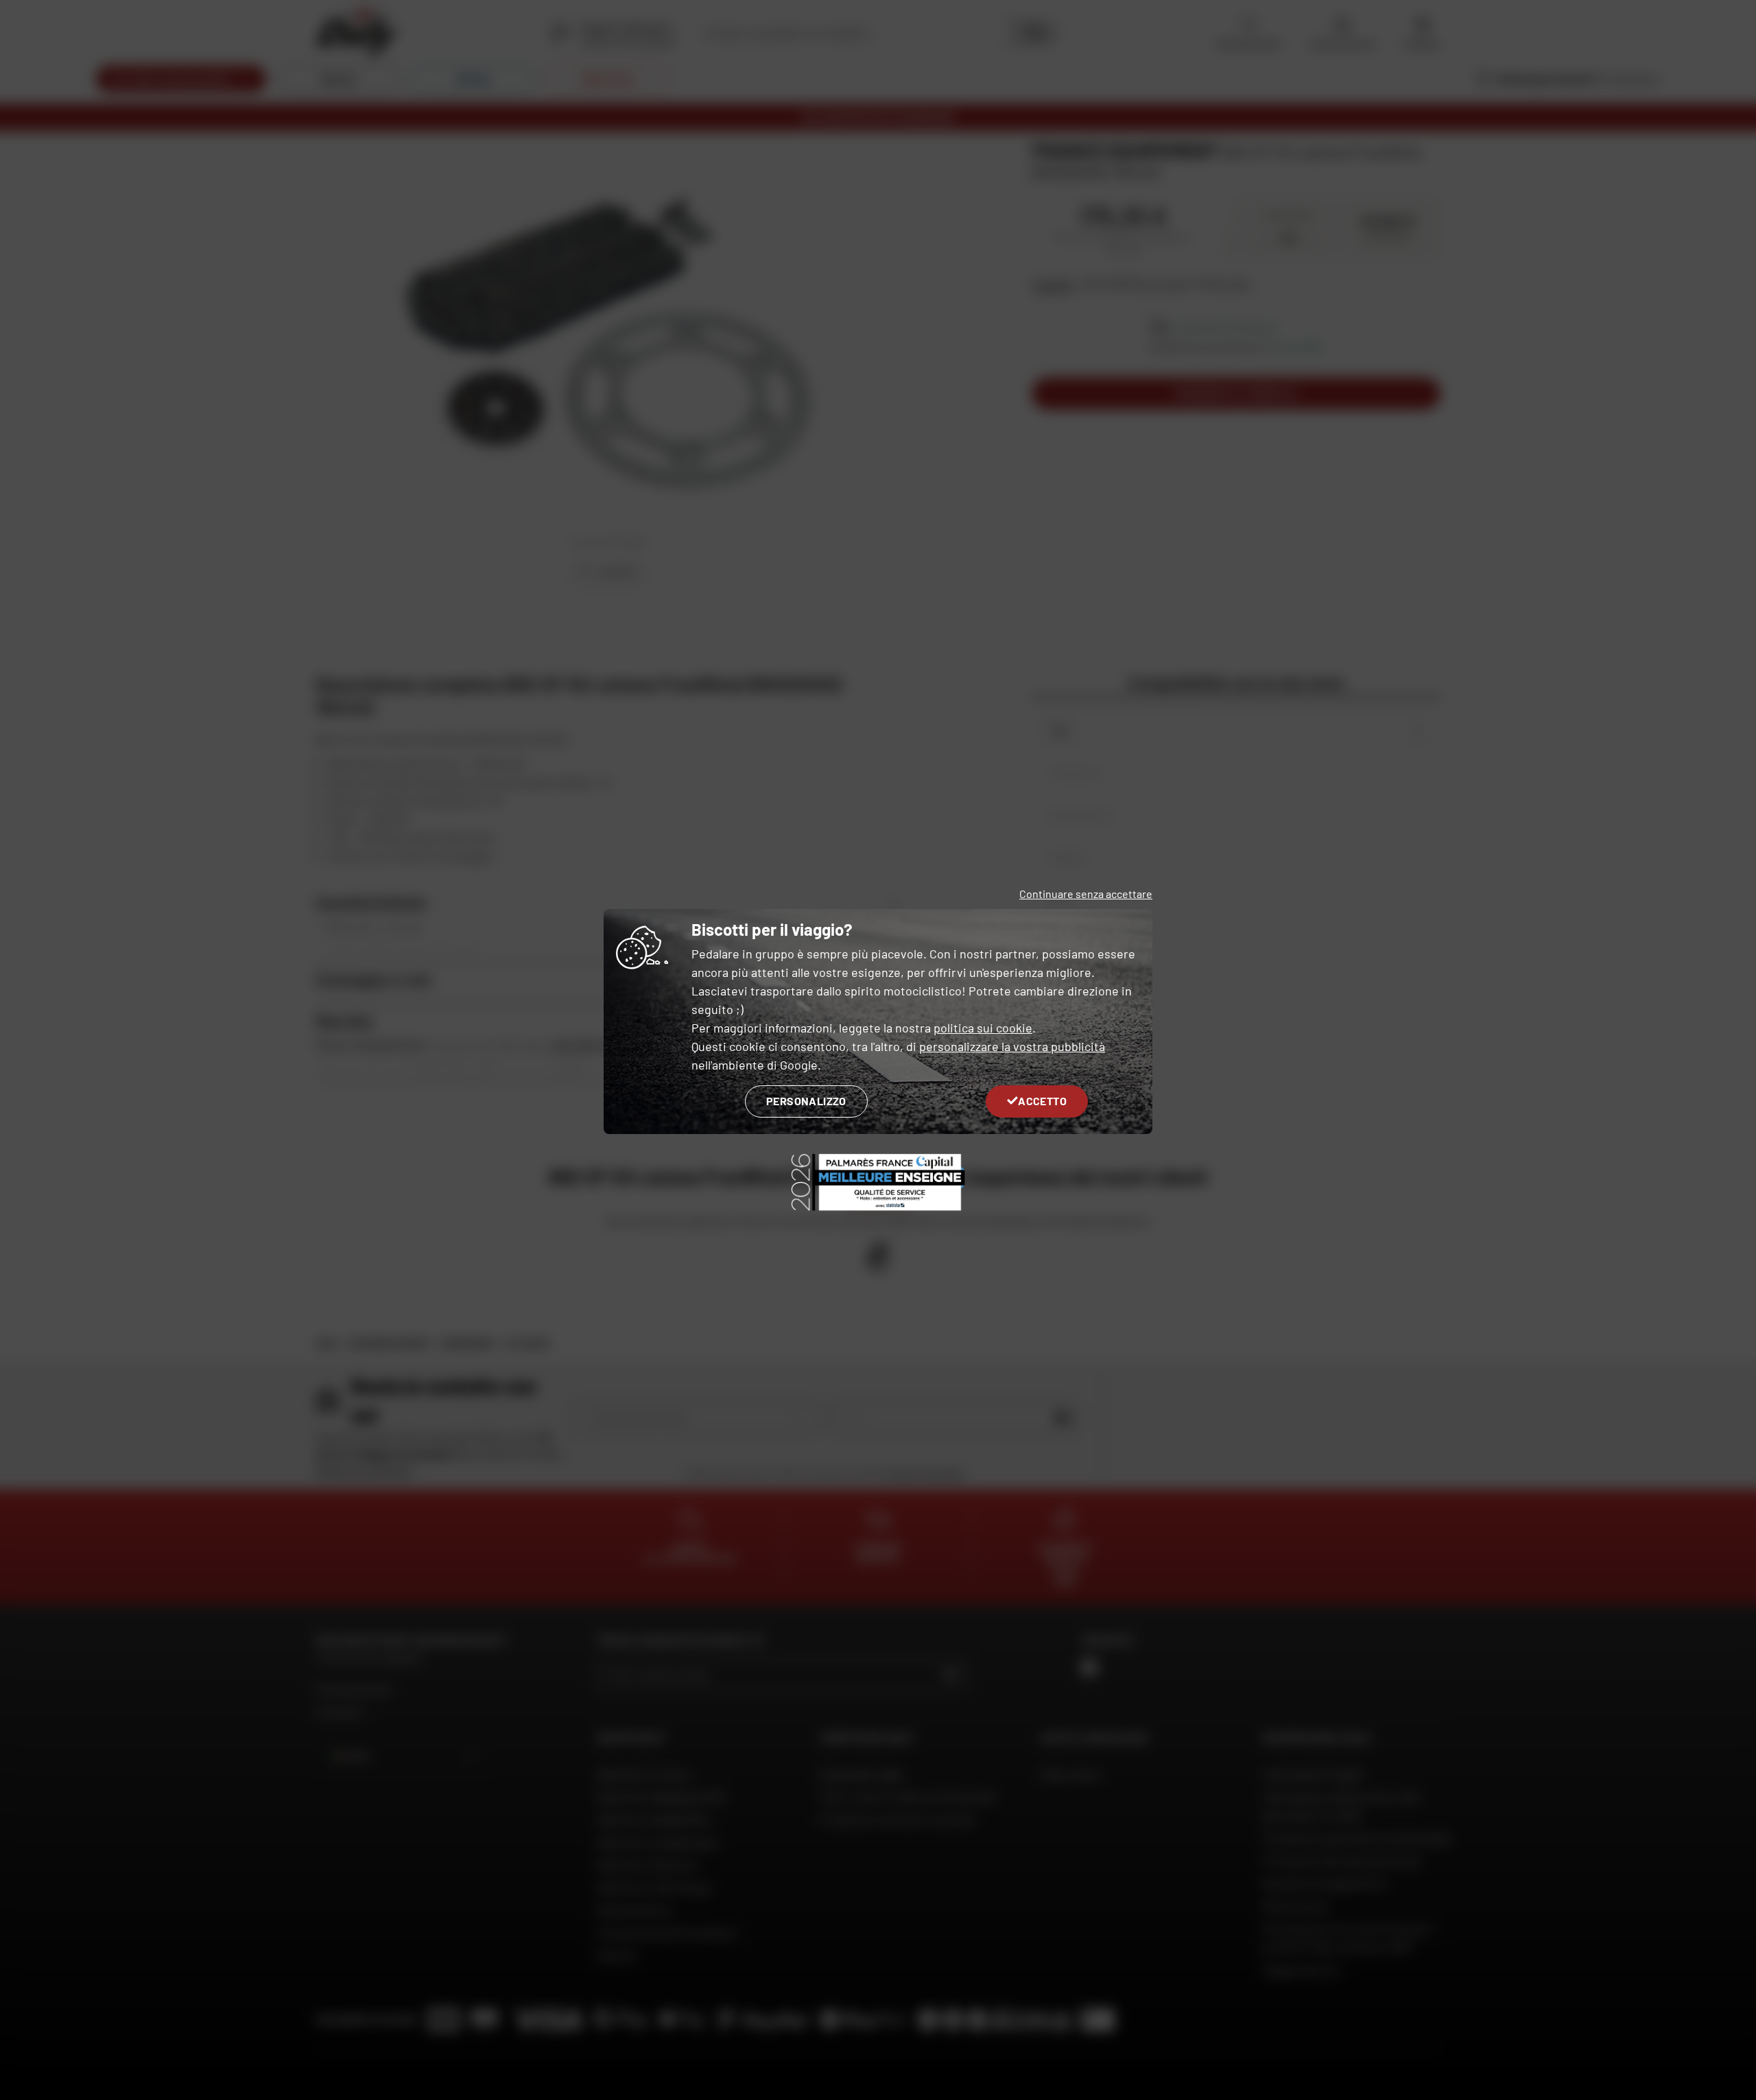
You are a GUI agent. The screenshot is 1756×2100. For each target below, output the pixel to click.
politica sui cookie (983, 1028)
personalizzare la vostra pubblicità (1012, 1046)
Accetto (1042, 1101)
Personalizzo (806, 1101)
